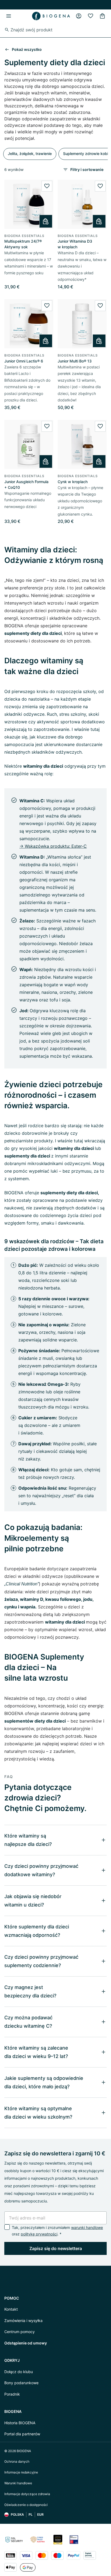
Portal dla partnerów (22, 2434)
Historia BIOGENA (20, 2423)
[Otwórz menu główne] (9, 16)
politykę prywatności (39, 2234)
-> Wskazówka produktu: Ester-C (53, 846)
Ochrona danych (17, 2461)
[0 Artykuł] (102, 16)
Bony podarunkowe (21, 2383)
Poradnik (12, 2394)
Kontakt (11, 2309)
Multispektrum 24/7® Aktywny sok (23, 244)
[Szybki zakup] (46, 221)
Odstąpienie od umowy (26, 2343)
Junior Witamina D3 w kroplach (75, 244)
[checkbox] (7, 2227)
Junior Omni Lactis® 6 (24, 361)
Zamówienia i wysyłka (23, 2321)
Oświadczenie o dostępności (26, 2505)
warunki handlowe (87, 2227)
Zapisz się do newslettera (56, 2248)
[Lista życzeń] (91, 16)
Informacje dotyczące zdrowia (27, 2494)
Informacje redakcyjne (21, 2472)
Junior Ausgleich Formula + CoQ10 (26, 484)
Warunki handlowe (18, 2483)
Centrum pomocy (20, 2332)
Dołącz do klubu (19, 2372)
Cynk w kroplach (73, 482)
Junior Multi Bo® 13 (75, 361)
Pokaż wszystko (27, 49)
